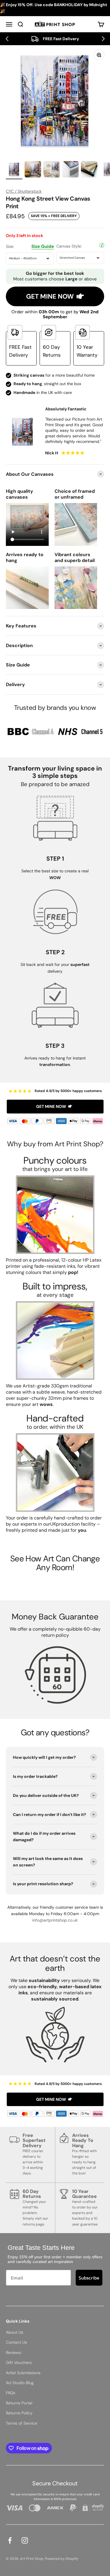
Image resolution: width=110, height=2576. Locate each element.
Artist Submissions (23, 2373)
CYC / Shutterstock (24, 191)
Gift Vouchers (19, 2362)
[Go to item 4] (70, 170)
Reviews (13, 2352)
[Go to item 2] (33, 170)
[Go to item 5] (89, 170)
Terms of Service (22, 2423)
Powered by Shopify (62, 2559)
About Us (15, 2332)
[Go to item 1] (14, 170)
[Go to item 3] (52, 170)
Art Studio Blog (20, 2383)
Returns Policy (19, 2413)
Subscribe (89, 2278)
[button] (7, 39)
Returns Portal (19, 2403)
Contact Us (16, 2342)
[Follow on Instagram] (25, 2540)
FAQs (11, 2393)
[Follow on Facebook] (10, 2540)
